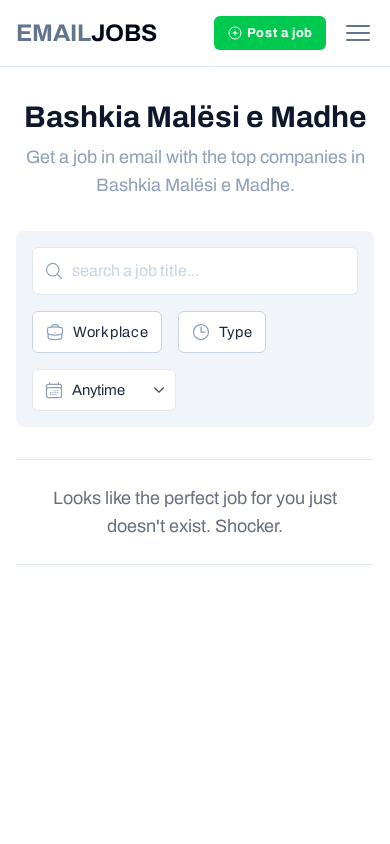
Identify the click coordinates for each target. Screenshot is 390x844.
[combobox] (117, 390)
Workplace (111, 332)
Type (236, 332)
